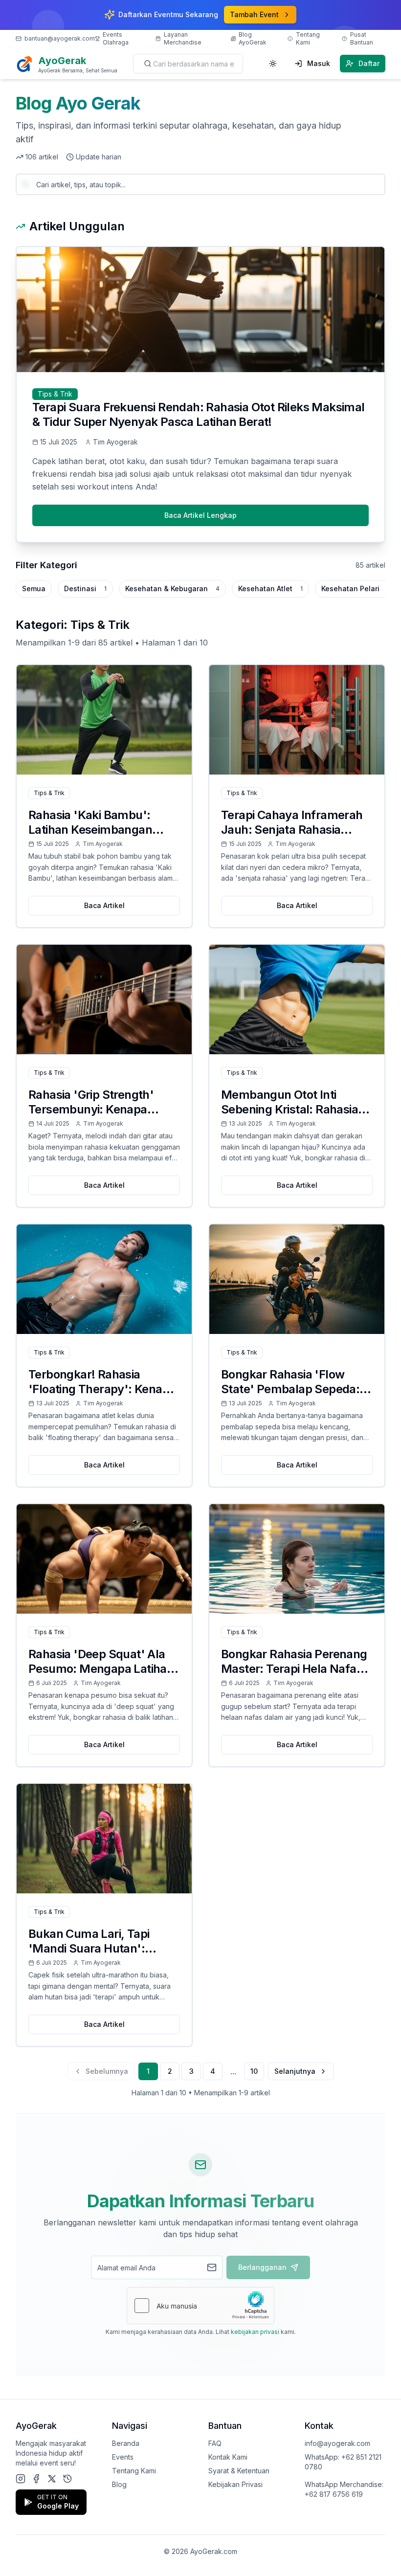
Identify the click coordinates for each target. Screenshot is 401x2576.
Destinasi (85, 588)
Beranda (126, 2443)
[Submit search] (148, 64)
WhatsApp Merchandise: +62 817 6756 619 (344, 2489)
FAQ (215, 2443)
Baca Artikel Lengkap (200, 515)
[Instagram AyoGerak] (21, 2479)
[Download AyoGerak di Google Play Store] (67, 2479)
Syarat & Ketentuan (239, 2471)
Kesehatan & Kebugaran (172, 588)
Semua (34, 588)
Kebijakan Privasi (235, 2484)
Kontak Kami (228, 2457)
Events (123, 2457)
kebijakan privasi (255, 2332)
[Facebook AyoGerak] (36, 2479)
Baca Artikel (104, 905)
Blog (119, 2484)
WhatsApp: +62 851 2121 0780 (343, 2462)
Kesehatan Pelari (356, 588)
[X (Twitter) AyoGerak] (52, 2479)
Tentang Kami (134, 2471)
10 (254, 2071)
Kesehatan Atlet (270, 588)
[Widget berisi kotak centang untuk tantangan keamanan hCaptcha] (200, 2306)
